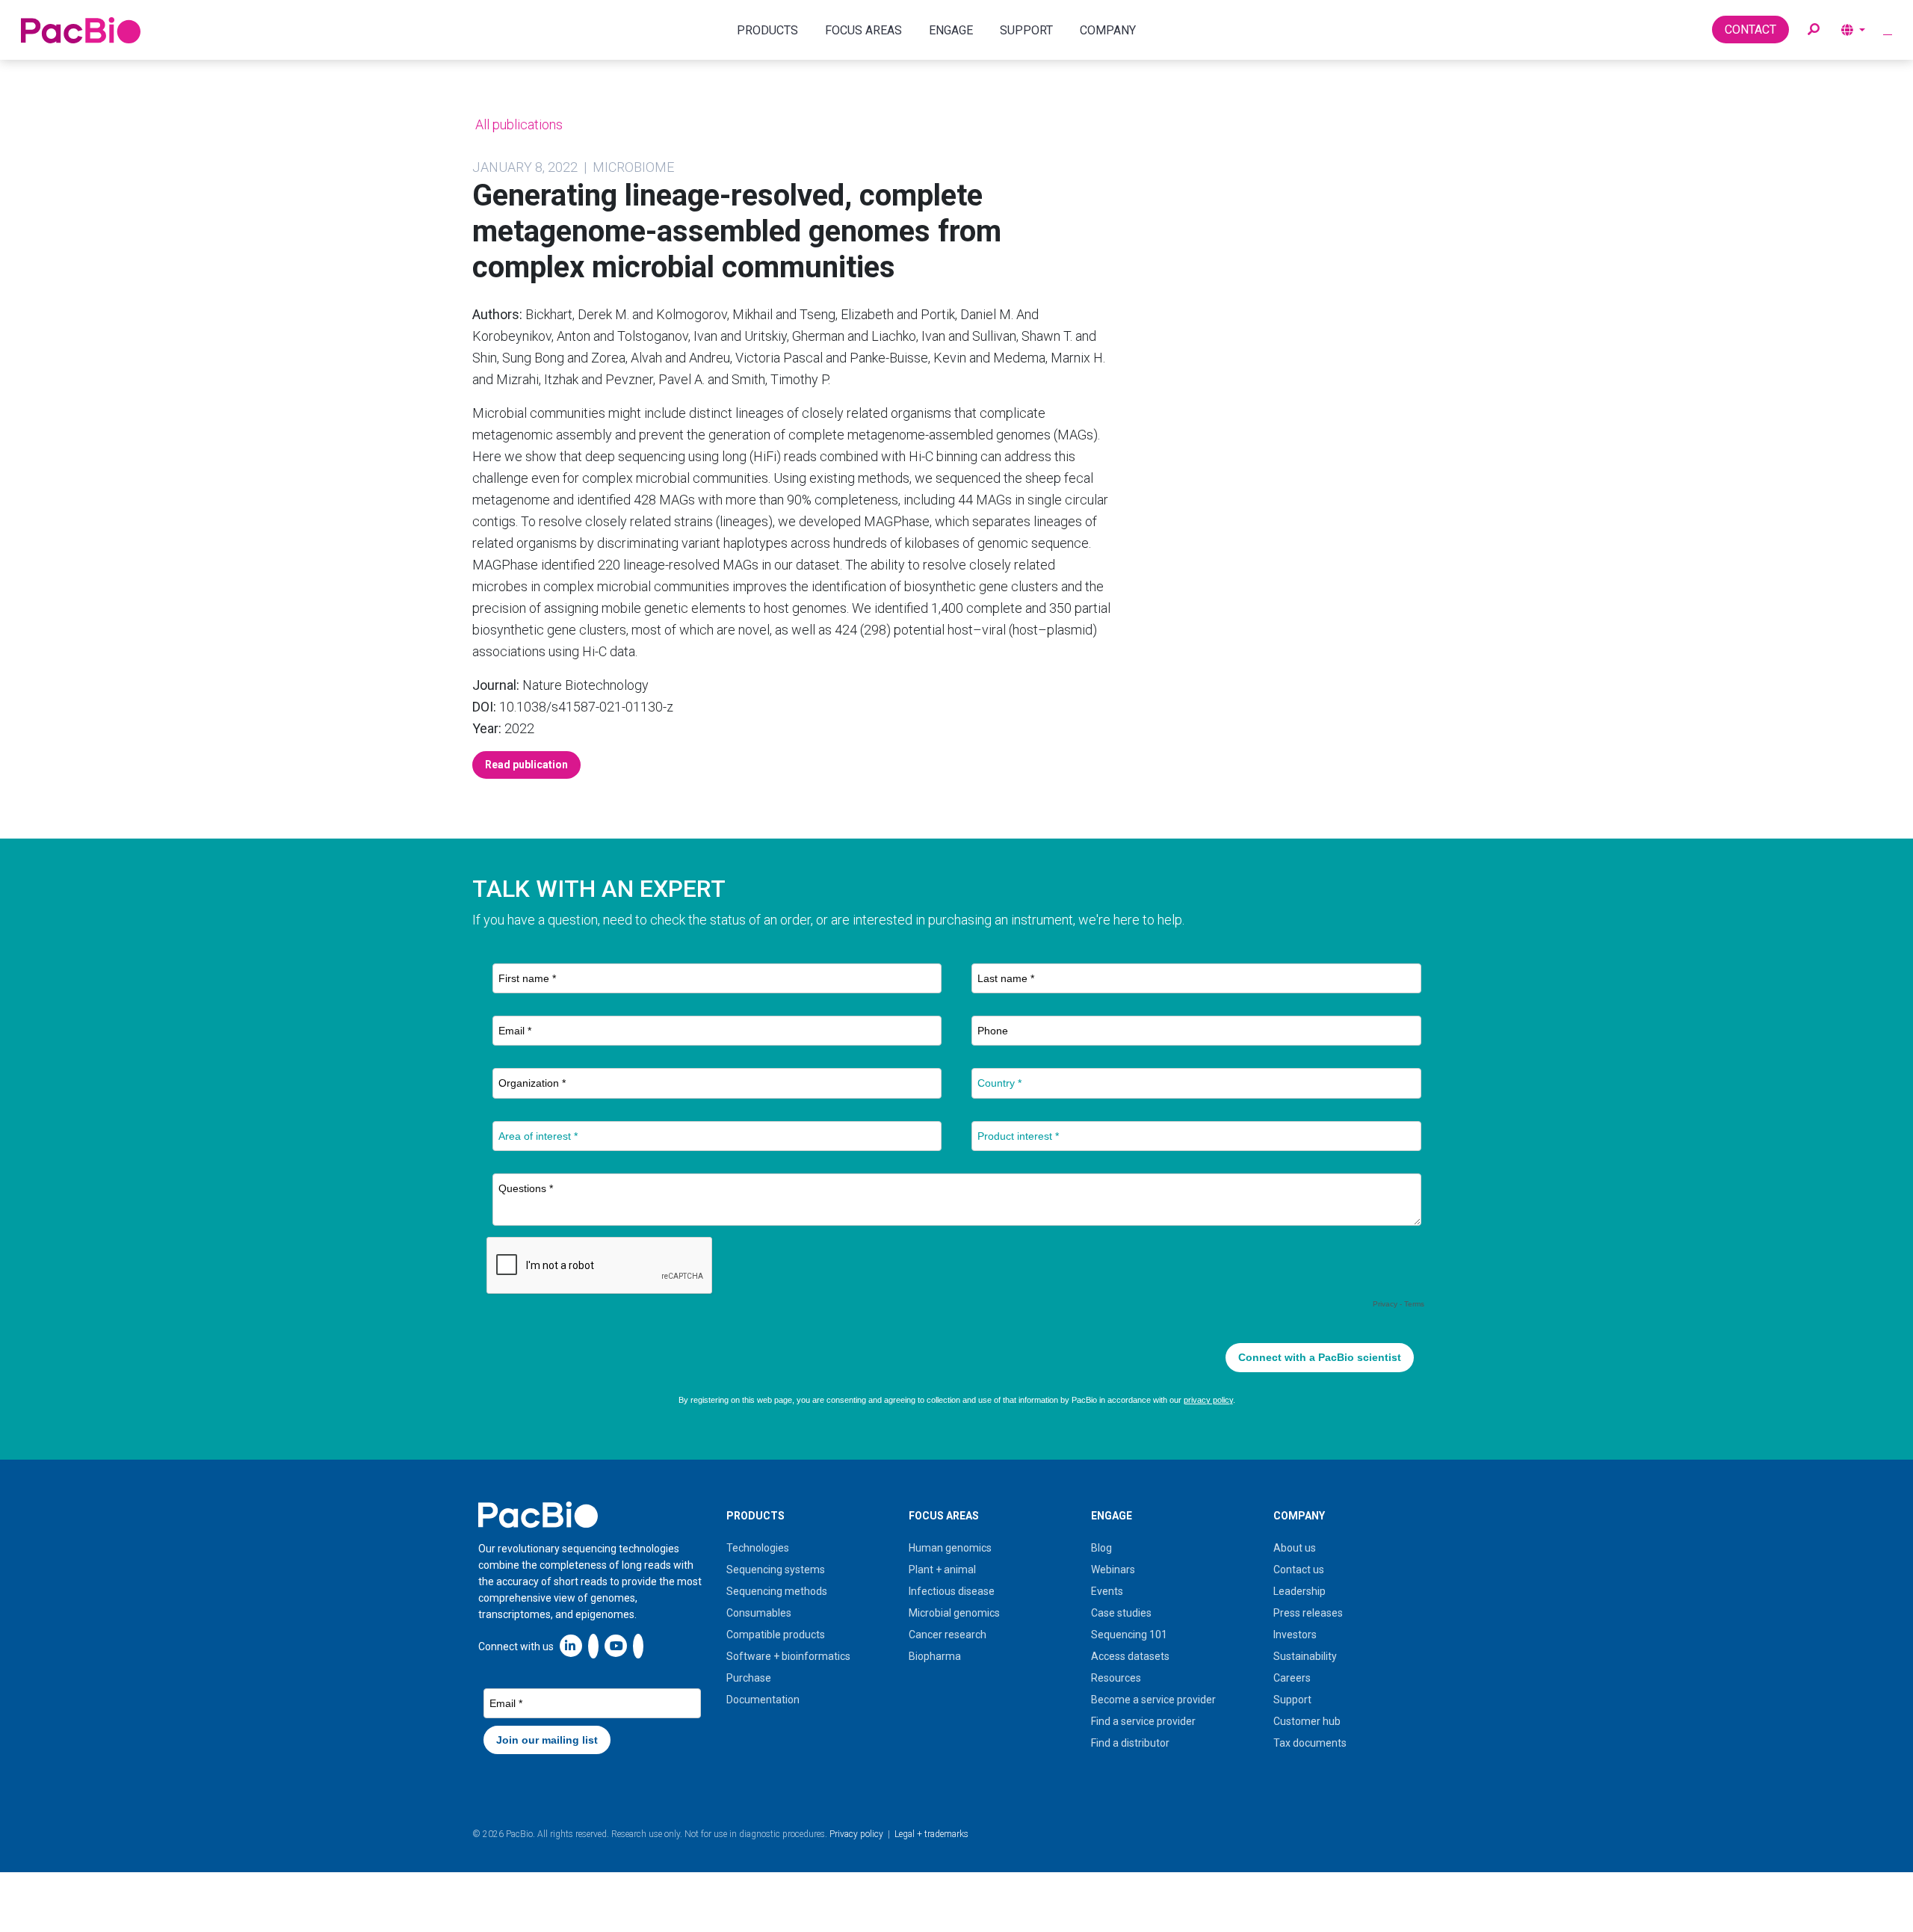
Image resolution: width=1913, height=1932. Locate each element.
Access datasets (1130, 1656)
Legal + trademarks (931, 1834)
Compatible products (776, 1635)
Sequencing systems (776, 1570)
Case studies (1121, 1613)
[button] (1814, 30)
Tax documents (1310, 1743)
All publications (517, 124)
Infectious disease (952, 1591)
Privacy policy (856, 1834)
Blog (1101, 1548)
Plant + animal (942, 1570)
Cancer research (948, 1635)
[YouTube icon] (616, 1645)
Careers (1292, 1678)
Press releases (1308, 1613)
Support (1292, 1700)
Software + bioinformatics (788, 1656)
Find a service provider (1143, 1721)
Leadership (1299, 1591)
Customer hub (1307, 1721)
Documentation (763, 1700)
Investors (1295, 1635)
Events (1107, 1591)
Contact (1750, 30)
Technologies (758, 1548)
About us (1295, 1548)
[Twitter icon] (593, 1645)
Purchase (749, 1678)
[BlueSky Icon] (638, 1645)
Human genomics (950, 1548)
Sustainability (1305, 1656)
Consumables (759, 1613)
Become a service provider (1153, 1700)
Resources (1116, 1678)
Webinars (1113, 1570)
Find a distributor (1130, 1743)
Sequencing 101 (1129, 1635)
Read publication (526, 765)
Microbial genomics (954, 1613)
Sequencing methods (777, 1591)
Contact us (1299, 1570)
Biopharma (935, 1656)
